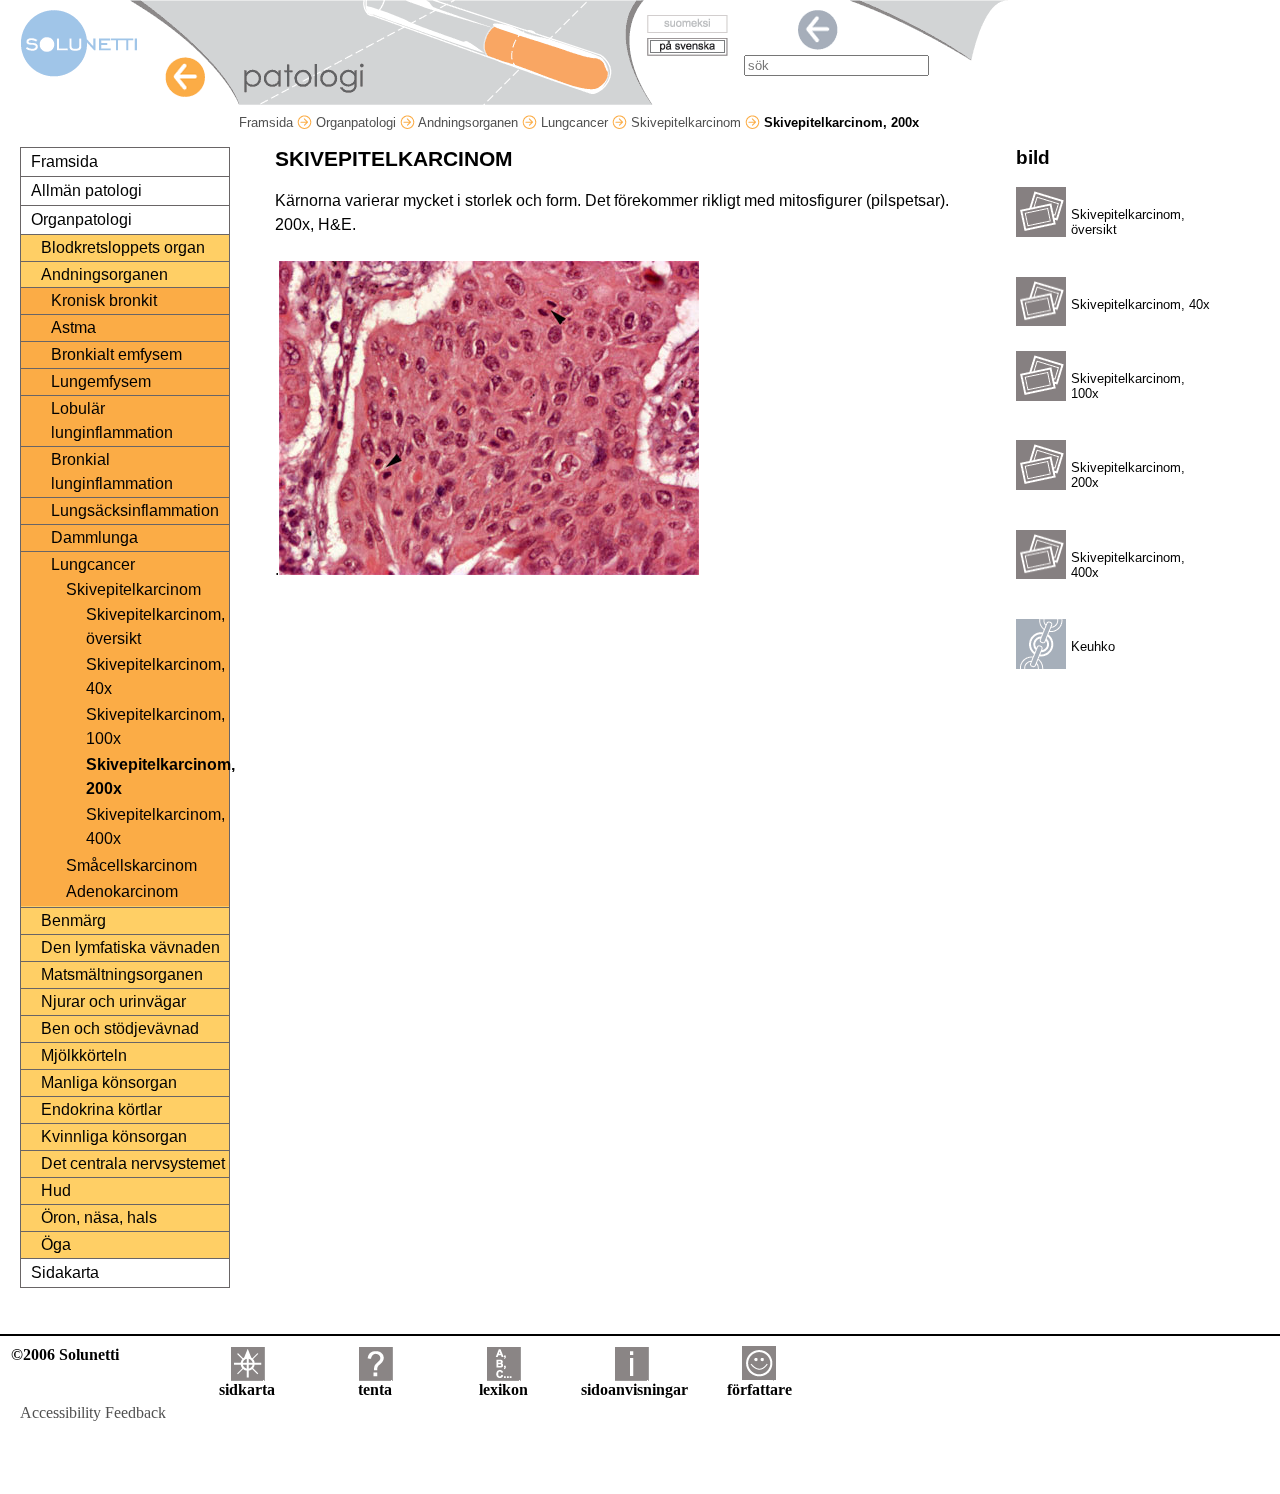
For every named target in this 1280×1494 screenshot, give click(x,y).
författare (759, 1389)
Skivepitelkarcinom (688, 122)
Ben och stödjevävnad (120, 1028)
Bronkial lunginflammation (112, 471)
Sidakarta (65, 1272)
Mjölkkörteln (84, 1055)
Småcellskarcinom (131, 865)
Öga (56, 1244)
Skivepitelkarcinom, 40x (155, 676)
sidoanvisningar (634, 1389)
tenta (375, 1389)
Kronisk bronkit (104, 300)
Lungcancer (576, 122)
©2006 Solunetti (65, 1354)
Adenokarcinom (122, 891)
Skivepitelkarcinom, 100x (155, 726)
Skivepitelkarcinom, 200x (157, 776)
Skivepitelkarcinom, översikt (155, 626)
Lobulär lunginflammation (112, 420)
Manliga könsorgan (109, 1082)
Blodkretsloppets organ (123, 247)
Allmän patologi (86, 190)
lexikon (503, 1389)
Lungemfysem (101, 381)
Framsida (268, 122)
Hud (56, 1190)
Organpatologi (358, 122)
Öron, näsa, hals (99, 1217)
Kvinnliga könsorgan (114, 1136)
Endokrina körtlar (101, 1109)
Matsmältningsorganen (122, 974)
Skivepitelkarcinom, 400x (155, 826)
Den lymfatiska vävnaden (130, 947)
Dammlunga (94, 537)
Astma (73, 327)
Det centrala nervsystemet (133, 1163)
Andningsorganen (470, 122)
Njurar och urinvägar (113, 1001)
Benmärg (73, 920)
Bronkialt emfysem (116, 354)
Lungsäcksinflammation (135, 510)
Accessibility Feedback (93, 1412)
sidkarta (247, 1389)
